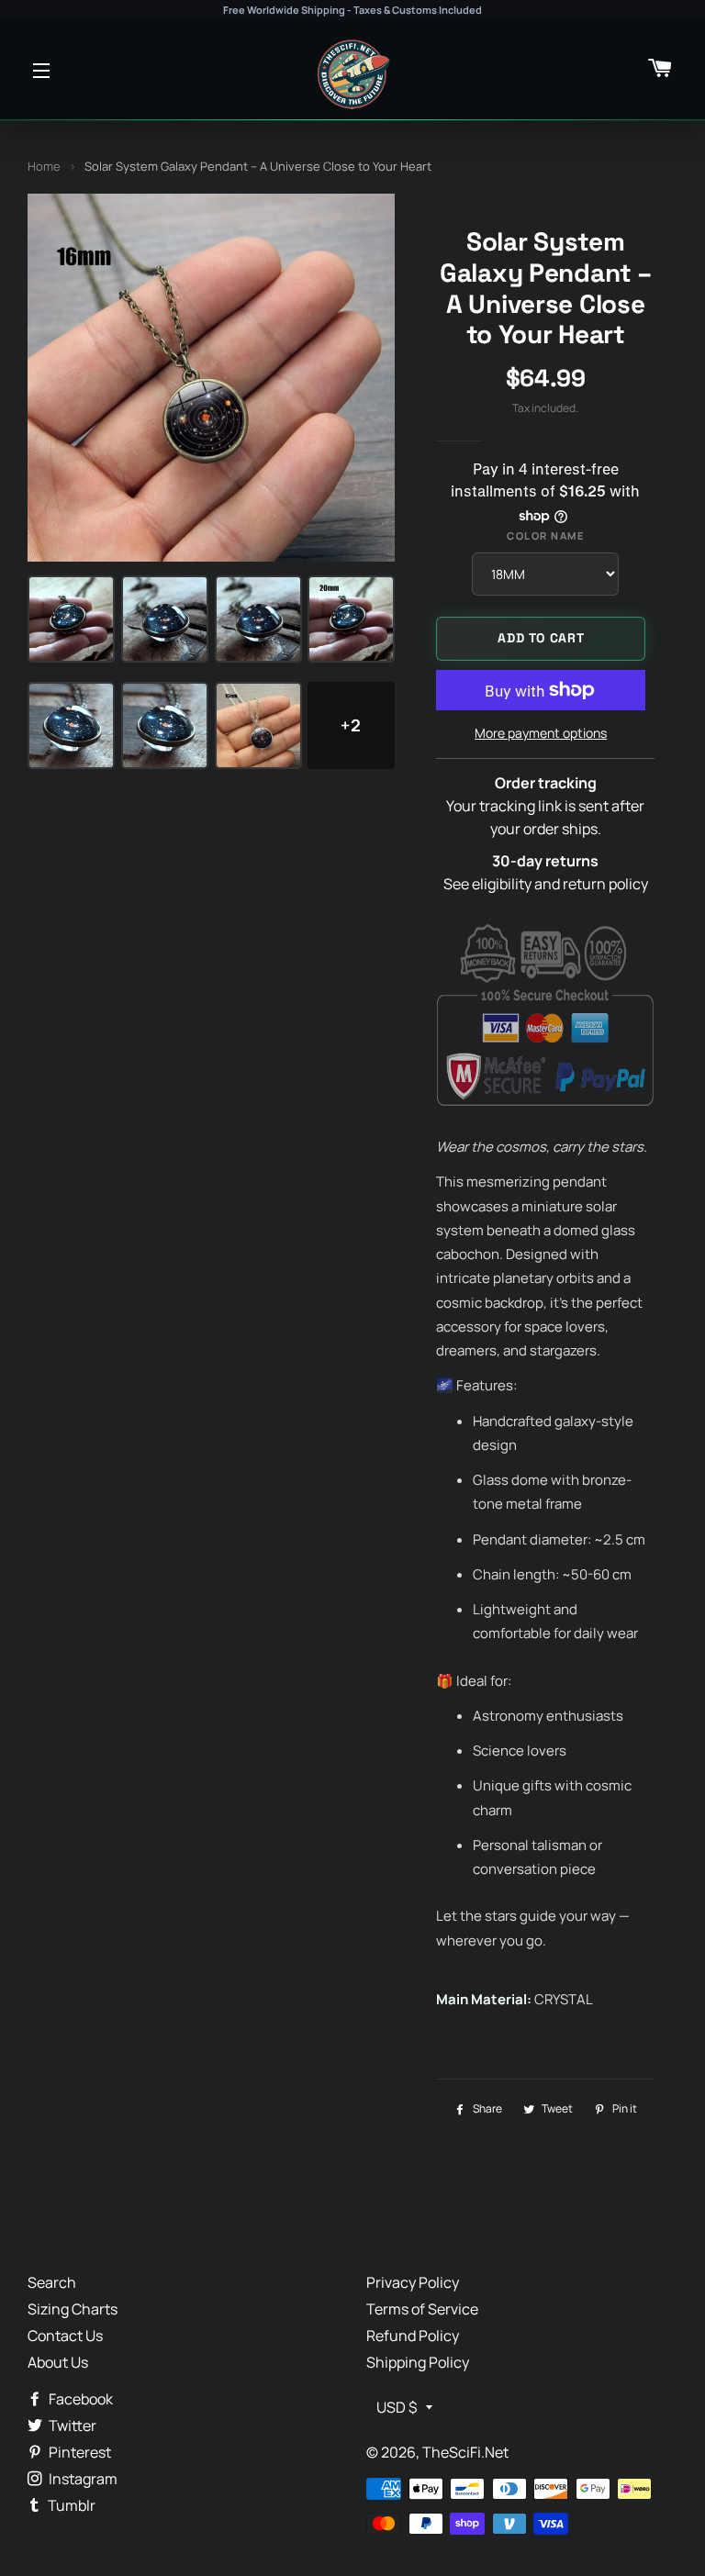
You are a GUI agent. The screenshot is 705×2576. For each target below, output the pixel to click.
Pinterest (78, 2452)
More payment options (541, 733)
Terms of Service (422, 2309)
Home (44, 166)
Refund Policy (413, 2336)
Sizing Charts (73, 2309)
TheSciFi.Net (465, 2452)
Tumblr (70, 2505)
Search (52, 2282)
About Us (58, 2362)
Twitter (71, 2425)
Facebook (79, 2399)
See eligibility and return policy (546, 884)
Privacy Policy (413, 2282)
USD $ (397, 2407)
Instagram (82, 2479)
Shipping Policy (418, 2362)
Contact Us (65, 2336)
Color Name (545, 535)
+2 (351, 725)
